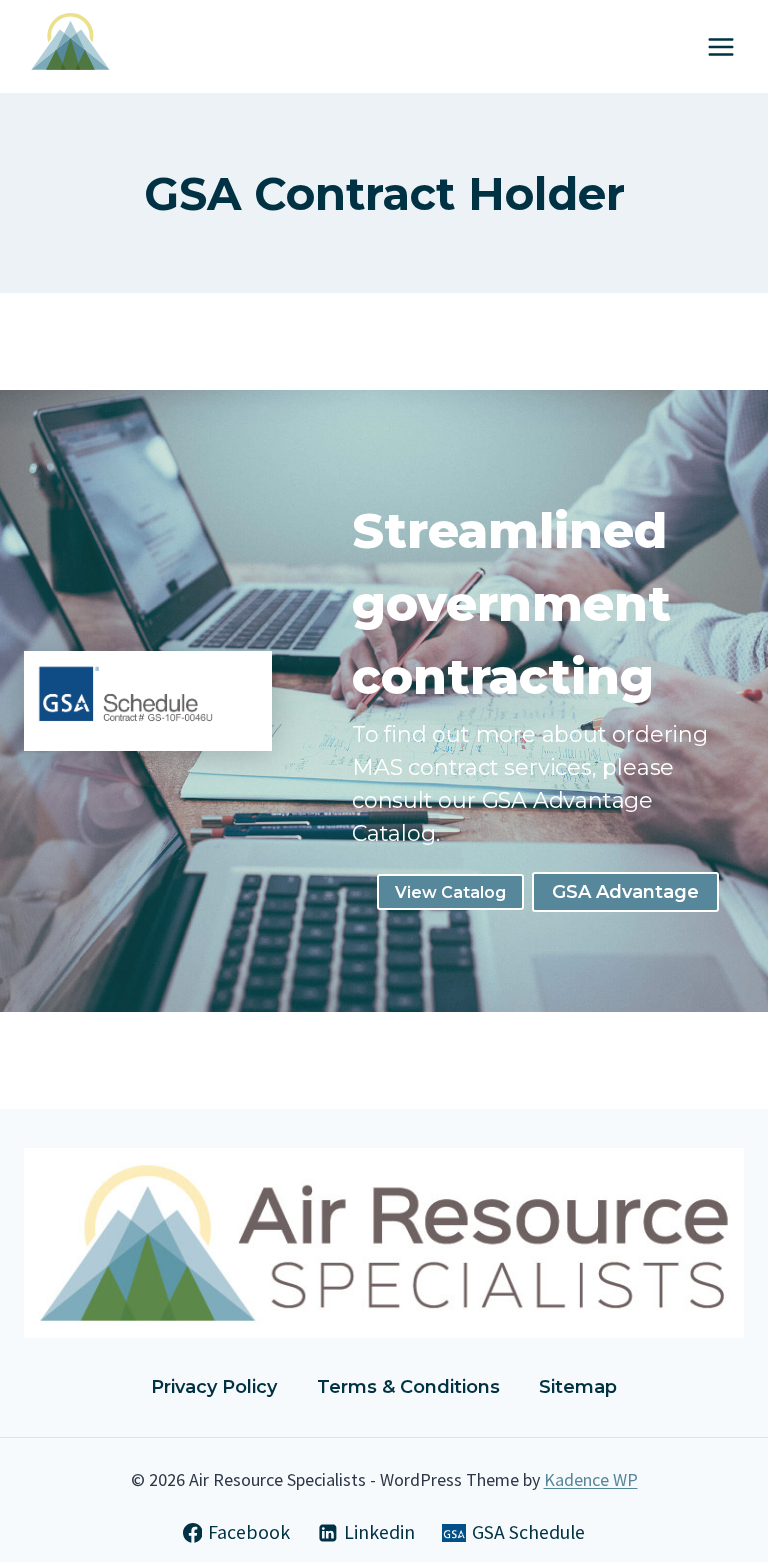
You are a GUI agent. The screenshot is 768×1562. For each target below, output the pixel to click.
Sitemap (578, 1387)
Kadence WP (591, 1479)
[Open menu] (720, 46)
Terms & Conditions (408, 1387)
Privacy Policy (214, 1387)
